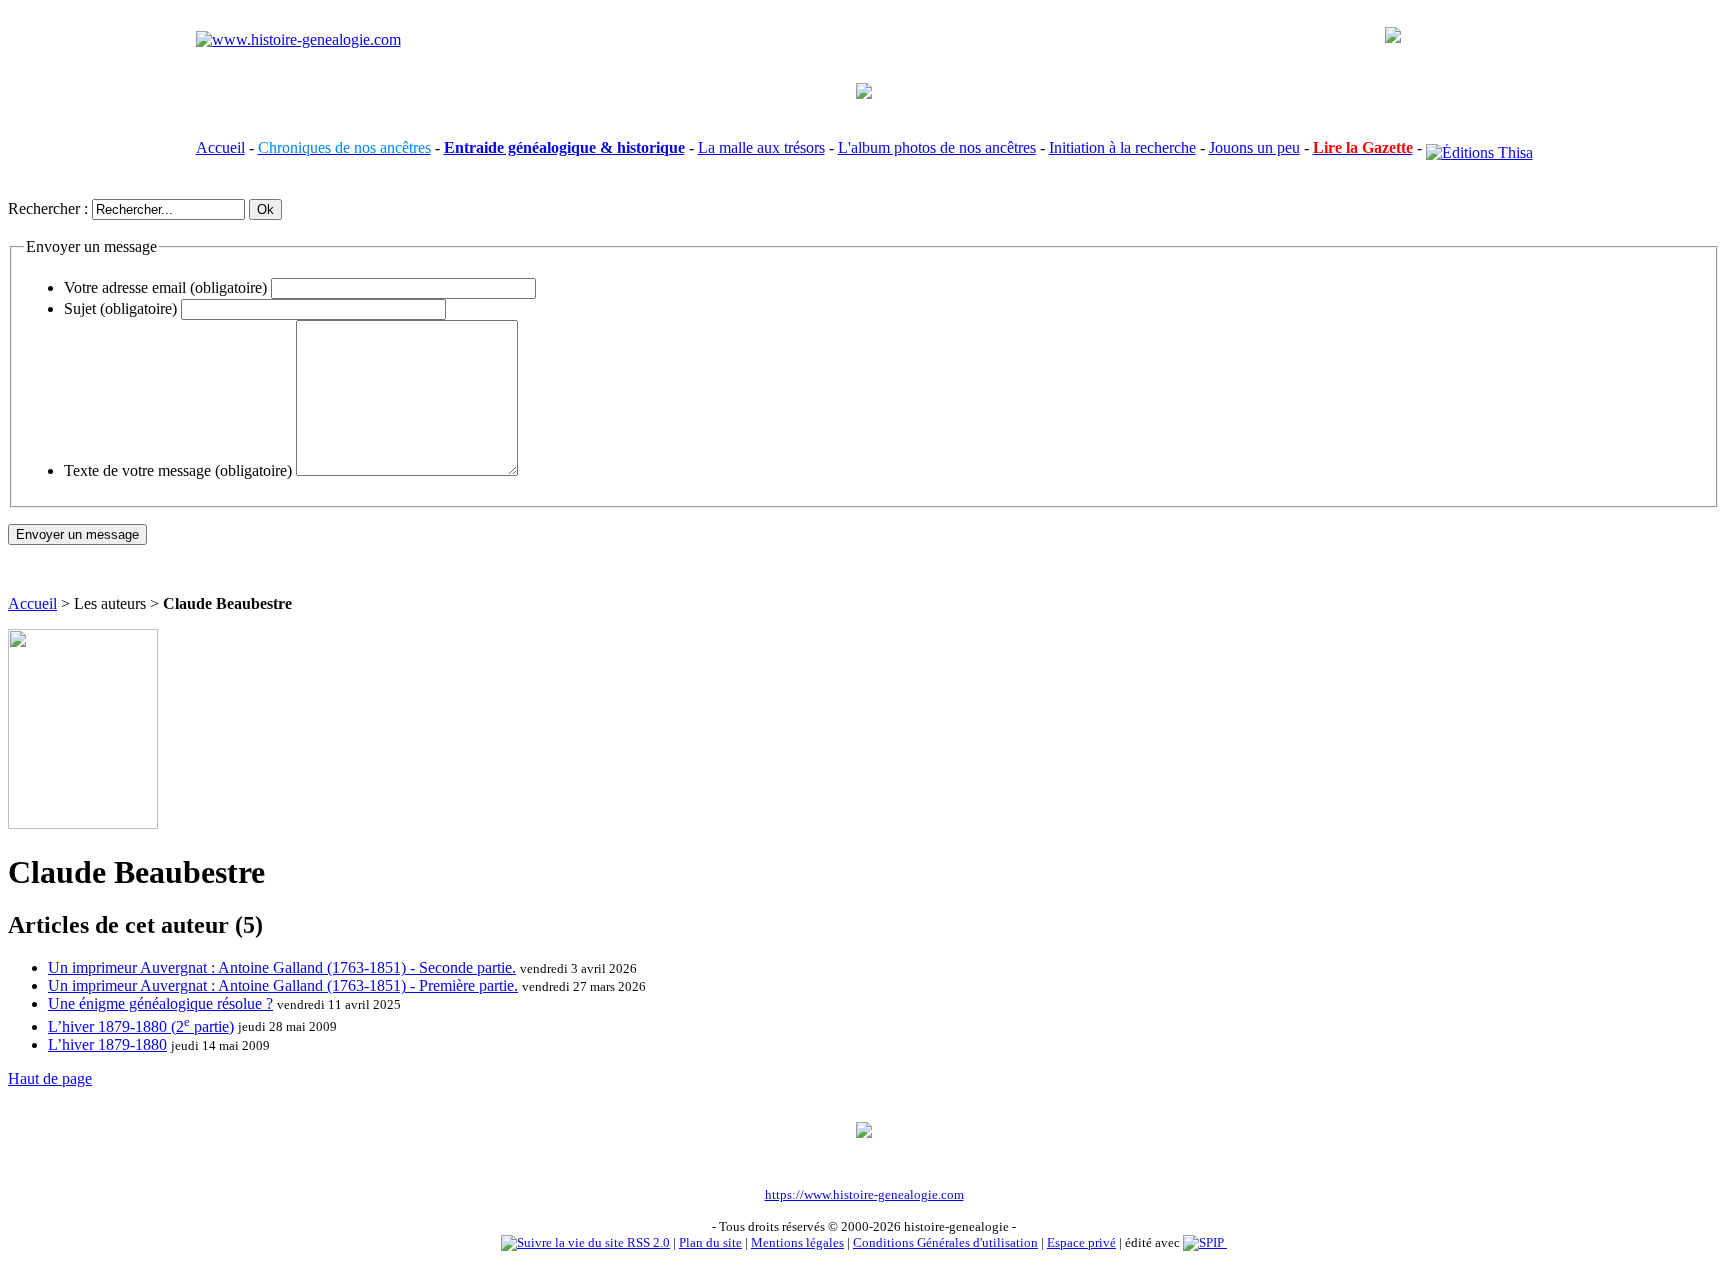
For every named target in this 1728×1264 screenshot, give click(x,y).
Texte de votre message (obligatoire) (178, 470)
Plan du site (710, 1242)
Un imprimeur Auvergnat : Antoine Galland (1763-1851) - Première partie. (283, 985)
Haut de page (50, 1078)
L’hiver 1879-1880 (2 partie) (141, 1026)
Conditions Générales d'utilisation (945, 1242)
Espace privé (1081, 1242)
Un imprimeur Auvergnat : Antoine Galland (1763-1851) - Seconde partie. (282, 967)
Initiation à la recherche (1122, 147)
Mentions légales (797, 1242)
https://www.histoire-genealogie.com (864, 1194)
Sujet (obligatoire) (120, 308)
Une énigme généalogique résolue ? (160, 1003)
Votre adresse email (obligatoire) (165, 287)
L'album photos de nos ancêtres (937, 147)
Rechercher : (48, 208)
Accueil (220, 147)
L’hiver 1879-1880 (107, 1044)
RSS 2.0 (647, 1242)
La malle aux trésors (761, 147)
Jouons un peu (1254, 147)
